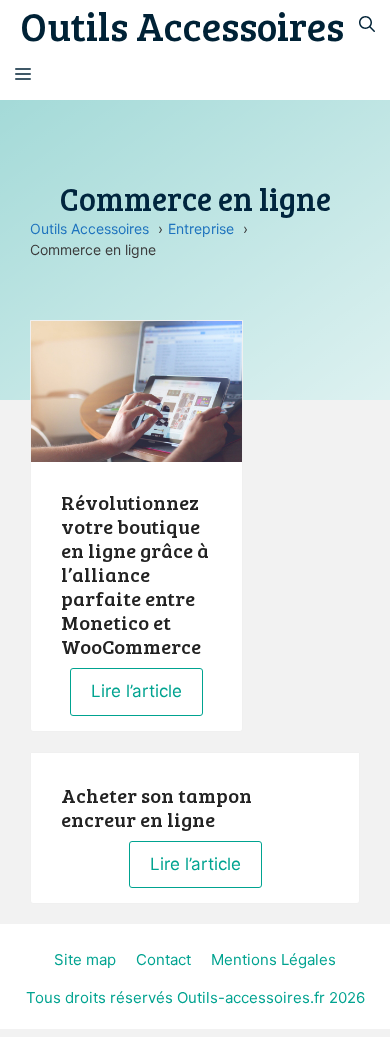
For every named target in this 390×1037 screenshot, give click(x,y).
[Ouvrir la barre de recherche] (367, 25)
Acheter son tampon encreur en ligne (156, 807)
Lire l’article (136, 691)
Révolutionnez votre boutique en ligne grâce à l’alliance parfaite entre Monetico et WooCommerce (135, 574)
